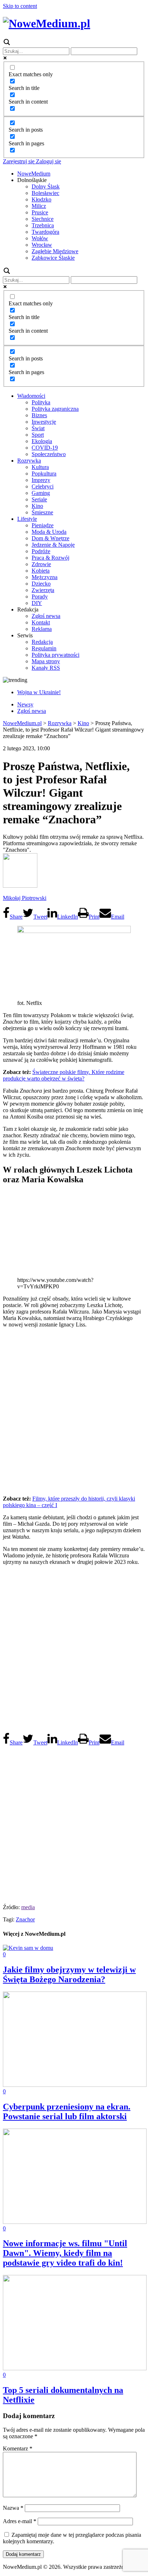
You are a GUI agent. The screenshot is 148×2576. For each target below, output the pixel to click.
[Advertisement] (74, 1411)
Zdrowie (41, 564)
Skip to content (20, 6)
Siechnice (43, 219)
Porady (40, 597)
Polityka (41, 402)
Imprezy (41, 480)
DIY (37, 603)
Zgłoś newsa (46, 616)
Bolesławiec (45, 193)
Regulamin (44, 648)
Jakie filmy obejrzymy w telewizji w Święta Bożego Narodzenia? (69, 1974)
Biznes (39, 415)
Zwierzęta (43, 590)
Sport (38, 435)
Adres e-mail (20, 2521)
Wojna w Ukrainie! (39, 692)
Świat (38, 428)
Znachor (25, 1919)
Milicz (39, 206)
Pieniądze (43, 525)
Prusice (40, 212)
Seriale (39, 499)
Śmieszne (42, 512)
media (28, 1907)
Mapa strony (46, 661)
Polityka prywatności (55, 655)
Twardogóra (45, 232)
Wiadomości (31, 396)
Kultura (40, 467)
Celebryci (43, 486)
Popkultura (44, 474)
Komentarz (18, 2448)
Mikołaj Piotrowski (25, 898)
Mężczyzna (45, 577)
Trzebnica (43, 225)
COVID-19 (45, 448)
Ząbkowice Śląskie (53, 258)
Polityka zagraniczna (55, 409)
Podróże (41, 551)
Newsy (25, 704)
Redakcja (42, 642)
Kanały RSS (46, 668)
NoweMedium (34, 174)
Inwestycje (44, 422)
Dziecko (41, 584)
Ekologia (42, 441)
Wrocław (42, 245)
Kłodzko (41, 199)
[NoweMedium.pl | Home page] (47, 23)
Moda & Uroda (49, 532)
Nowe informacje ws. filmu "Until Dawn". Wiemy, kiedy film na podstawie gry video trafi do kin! (65, 2253)
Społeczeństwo (49, 454)
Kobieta (41, 571)
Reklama (42, 629)
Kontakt (41, 622)
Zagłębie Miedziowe (55, 251)
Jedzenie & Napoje (53, 545)
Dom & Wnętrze (50, 538)
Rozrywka (29, 461)
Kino (37, 506)
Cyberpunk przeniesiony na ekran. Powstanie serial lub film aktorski (67, 2111)
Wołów (40, 238)
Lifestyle (27, 519)
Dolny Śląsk (46, 186)
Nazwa (13, 2508)
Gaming (41, 493)
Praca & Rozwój (50, 558)
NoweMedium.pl (22, 723)
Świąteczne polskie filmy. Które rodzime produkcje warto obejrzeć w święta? (64, 1075)
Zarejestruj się (19, 161)
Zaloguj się (48, 161)
